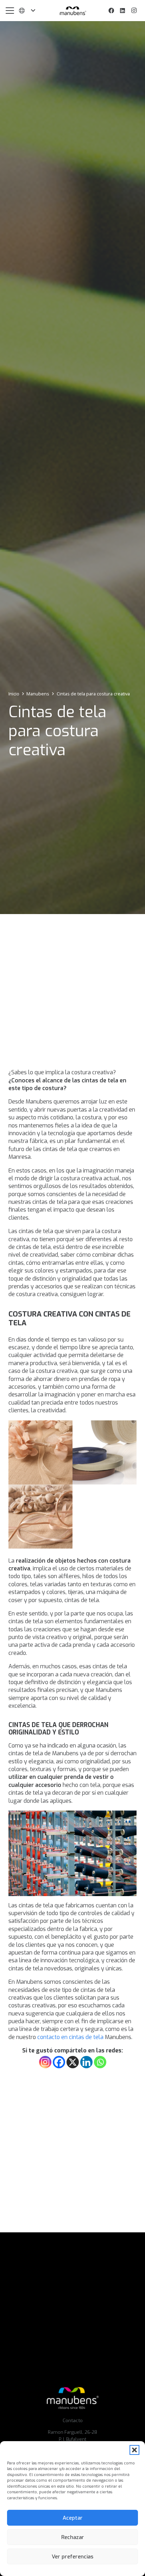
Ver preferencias (72, 2557)
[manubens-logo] (72, 11)
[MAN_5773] (40, 1452)
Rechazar (73, 2537)
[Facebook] (111, 11)
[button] (134, 2450)
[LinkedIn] (122, 11)
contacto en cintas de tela (70, 2037)
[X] (73, 2062)
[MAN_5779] (40, 1517)
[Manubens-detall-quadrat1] (105, 1452)
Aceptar (73, 2518)
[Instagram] (134, 11)
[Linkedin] (86, 2062)
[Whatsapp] (100, 2062)
